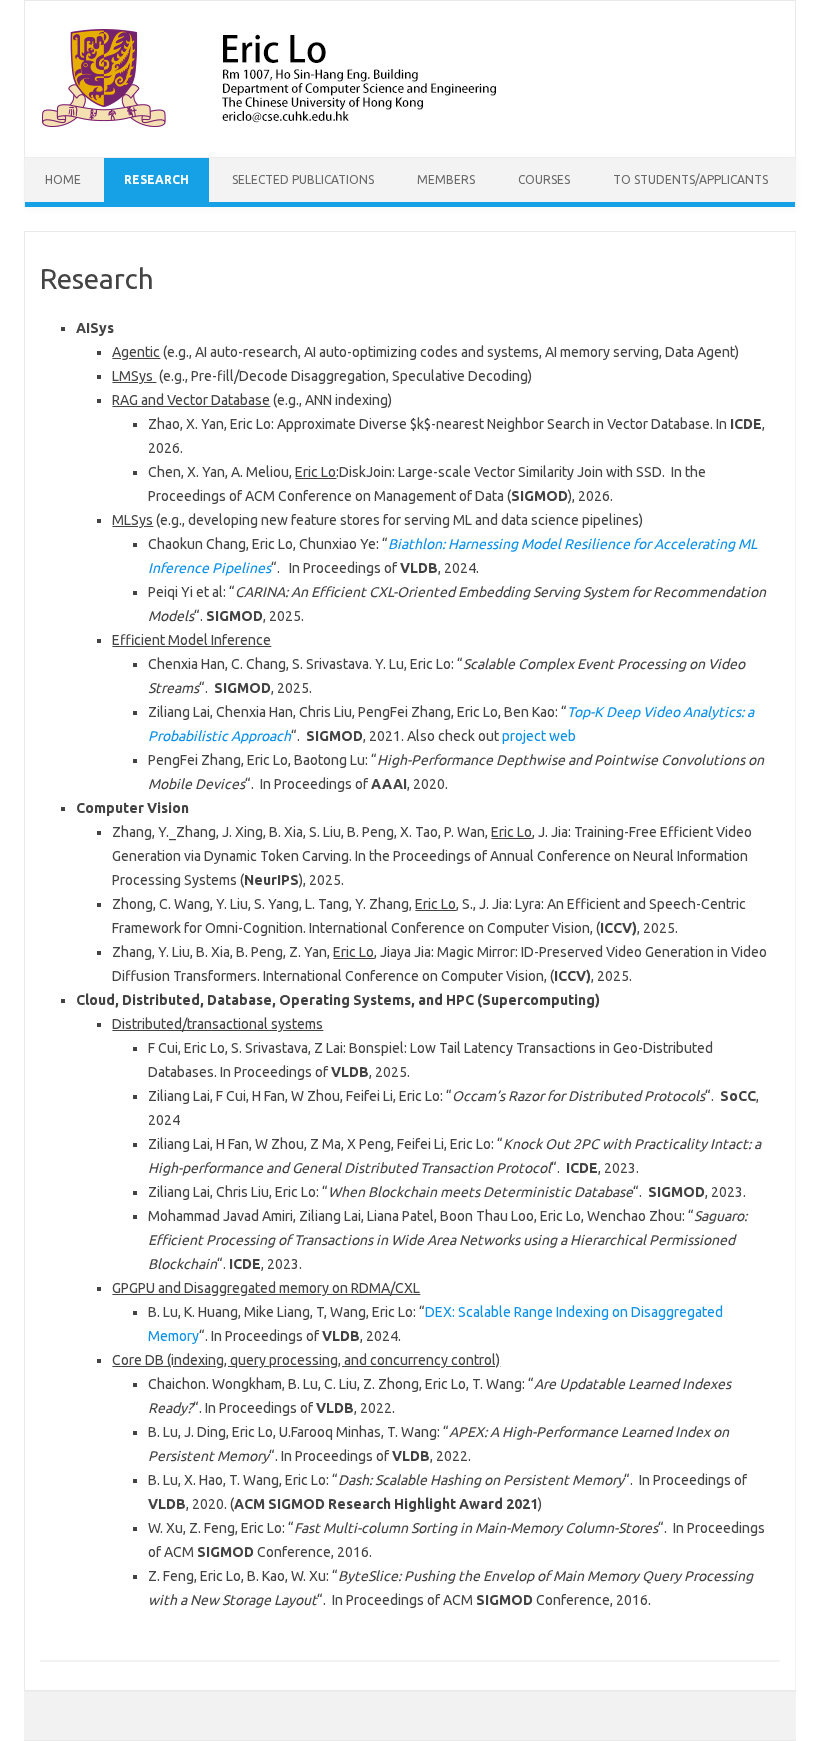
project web (539, 736)
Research (156, 179)
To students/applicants (690, 179)
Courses (544, 179)
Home (63, 179)
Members (446, 179)
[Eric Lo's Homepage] (320, 123)
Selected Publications (303, 179)
